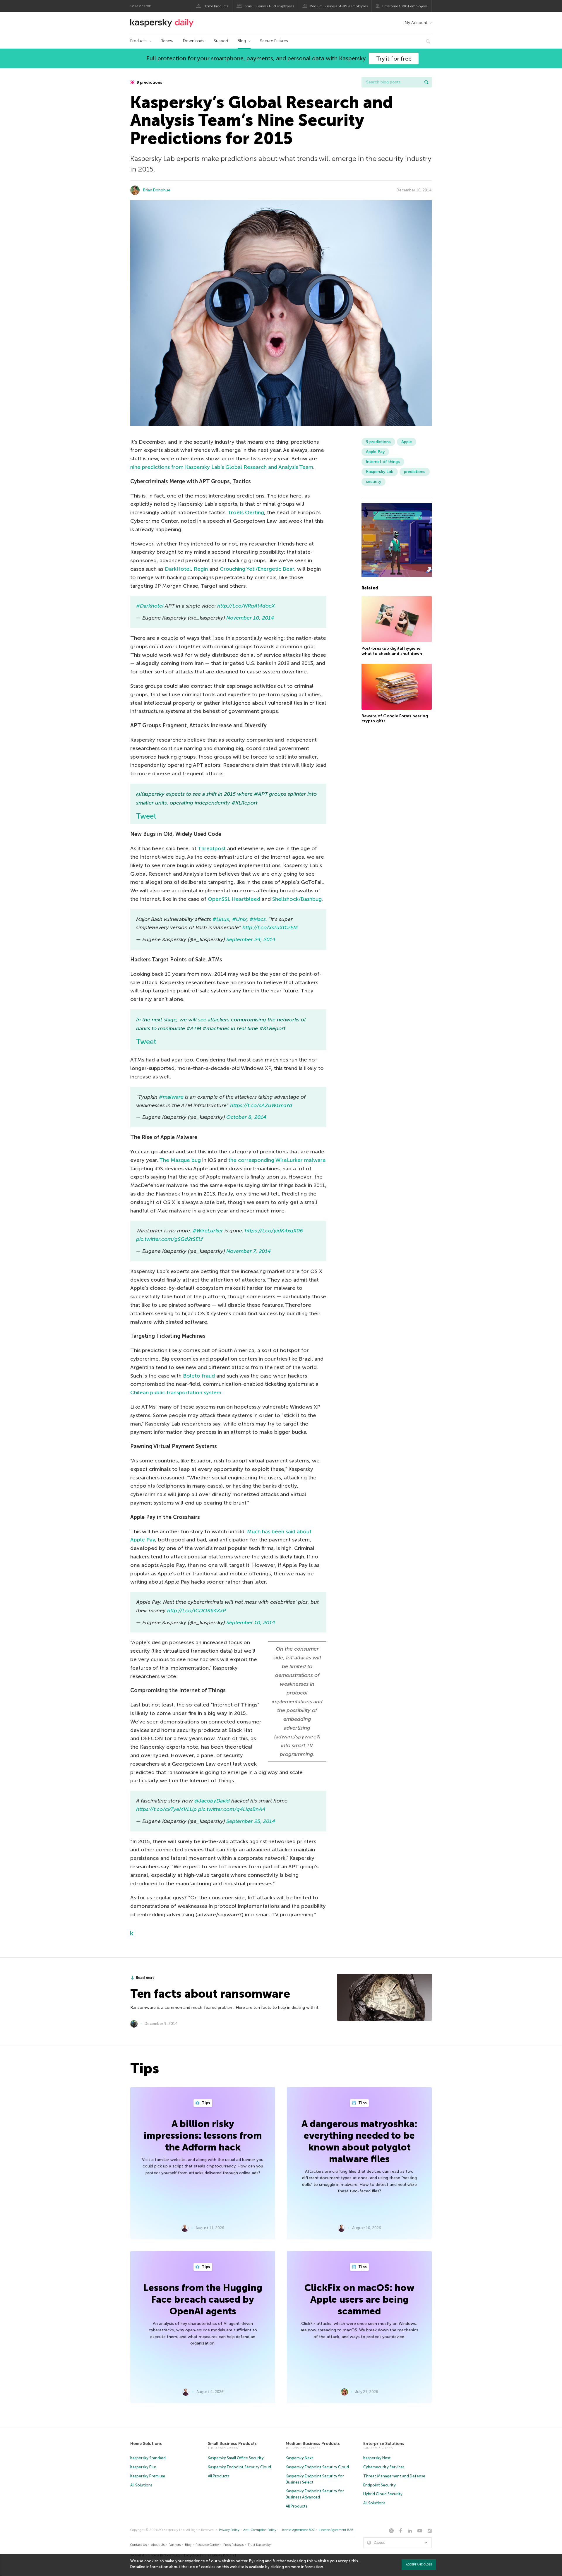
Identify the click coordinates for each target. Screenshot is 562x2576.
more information (307, 2567)
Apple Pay (375, 452)
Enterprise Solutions (384, 2444)
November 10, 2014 (250, 618)
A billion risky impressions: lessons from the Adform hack (203, 2136)
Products (138, 41)
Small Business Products (232, 2444)
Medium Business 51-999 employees (339, 6)
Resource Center (207, 2545)
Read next (145, 1978)
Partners (175, 2545)
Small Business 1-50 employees (269, 6)
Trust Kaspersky (259, 2545)
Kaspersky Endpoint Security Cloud (239, 2467)
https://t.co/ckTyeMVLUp (166, 1809)
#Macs (258, 919)
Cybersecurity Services (384, 2467)
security (373, 482)
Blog (242, 41)
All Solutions (141, 2485)
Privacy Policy (229, 2530)
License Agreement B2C (298, 2530)
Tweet (146, 816)
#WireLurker (208, 1231)
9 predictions (149, 82)
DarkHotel (178, 569)
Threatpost (212, 848)
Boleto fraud (199, 1376)
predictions (415, 472)
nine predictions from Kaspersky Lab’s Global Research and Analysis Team (222, 467)
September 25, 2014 (251, 1821)
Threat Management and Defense (394, 2476)
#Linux (221, 919)
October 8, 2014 (246, 1117)
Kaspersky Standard (148, 2458)
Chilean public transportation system (176, 1392)
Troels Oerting (246, 512)
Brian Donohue (157, 190)
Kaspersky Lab (380, 472)
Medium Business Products (313, 2444)
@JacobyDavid (212, 1801)
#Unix (239, 919)
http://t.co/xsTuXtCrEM (270, 927)
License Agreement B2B (336, 2530)
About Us (158, 2545)
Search (426, 82)
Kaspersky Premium (148, 2476)
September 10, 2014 (251, 1623)
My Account (416, 23)
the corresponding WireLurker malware (277, 1160)
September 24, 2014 (251, 939)
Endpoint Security (379, 2485)
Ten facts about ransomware (210, 1994)
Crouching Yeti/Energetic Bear (257, 569)
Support (221, 41)
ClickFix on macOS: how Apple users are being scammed (359, 2299)
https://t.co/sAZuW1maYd (261, 1105)
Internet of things (383, 462)
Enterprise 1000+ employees (405, 6)
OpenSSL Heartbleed (234, 899)
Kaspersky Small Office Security (236, 2458)
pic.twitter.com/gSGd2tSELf (169, 1239)
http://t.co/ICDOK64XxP (197, 1611)
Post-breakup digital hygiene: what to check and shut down (392, 651)
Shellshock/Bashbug (297, 899)
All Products (219, 2476)
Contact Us (138, 2545)
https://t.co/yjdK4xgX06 (274, 1231)
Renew (167, 41)
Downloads (194, 41)
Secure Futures (274, 41)
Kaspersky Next (299, 2458)
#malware (171, 1097)
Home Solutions (146, 2444)
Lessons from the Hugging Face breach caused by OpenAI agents (203, 2299)
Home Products (216, 6)
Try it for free (394, 59)
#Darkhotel (150, 606)
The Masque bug (180, 1160)
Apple (407, 442)
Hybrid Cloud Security (383, 2494)
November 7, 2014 (249, 1251)
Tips (205, 2103)
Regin (201, 569)
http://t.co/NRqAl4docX (246, 606)
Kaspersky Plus (143, 2467)
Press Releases (233, 2545)
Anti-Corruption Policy (260, 2530)
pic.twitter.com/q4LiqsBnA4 (232, 1809)
